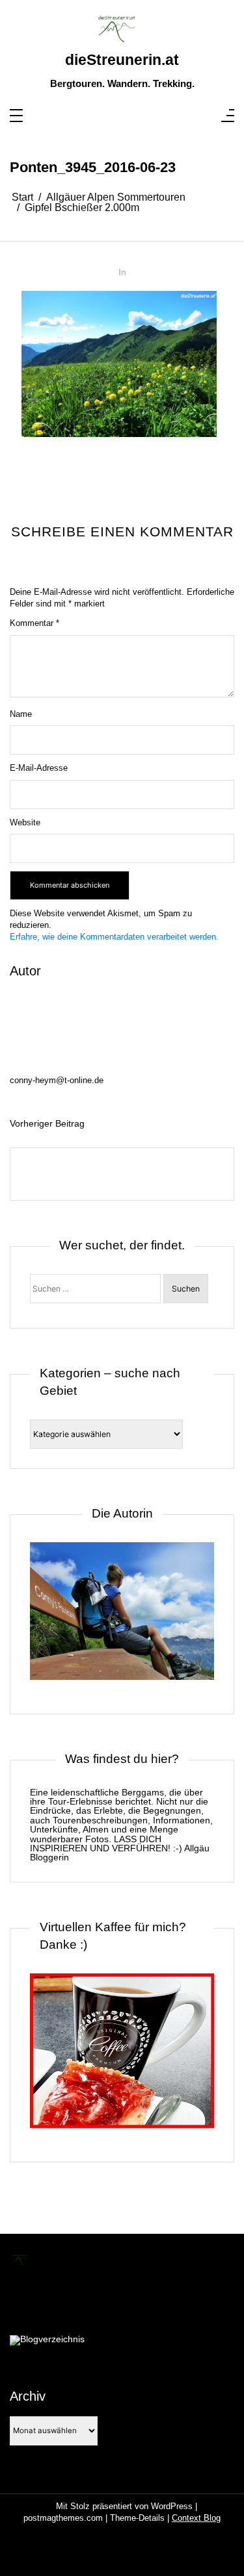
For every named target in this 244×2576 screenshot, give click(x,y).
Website (25, 822)
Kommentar (34, 623)
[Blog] (47, 2340)
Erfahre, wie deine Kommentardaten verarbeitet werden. (114, 937)
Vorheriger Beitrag (47, 1123)
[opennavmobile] (228, 117)
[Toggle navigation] (16, 117)
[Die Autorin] (122, 1618)
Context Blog (196, 2518)
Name (21, 714)
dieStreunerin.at (122, 60)
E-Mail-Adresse (39, 768)
